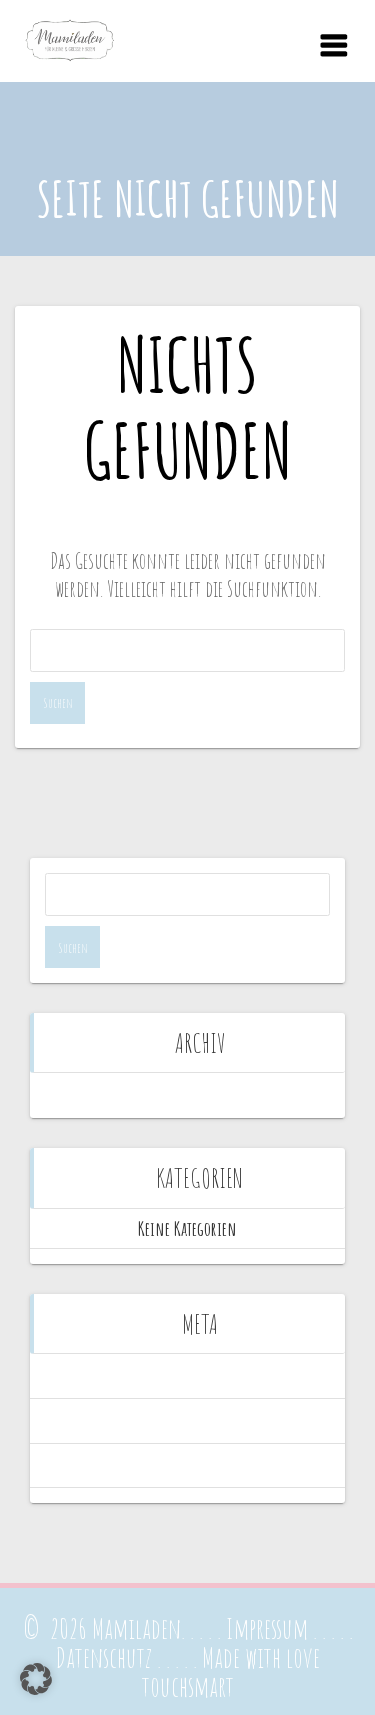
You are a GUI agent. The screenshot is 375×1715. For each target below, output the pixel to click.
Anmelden (187, 1375)
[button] (36, 1679)
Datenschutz (104, 1657)
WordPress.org (188, 1465)
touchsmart (188, 1686)
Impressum (267, 1628)
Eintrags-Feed (187, 1420)
